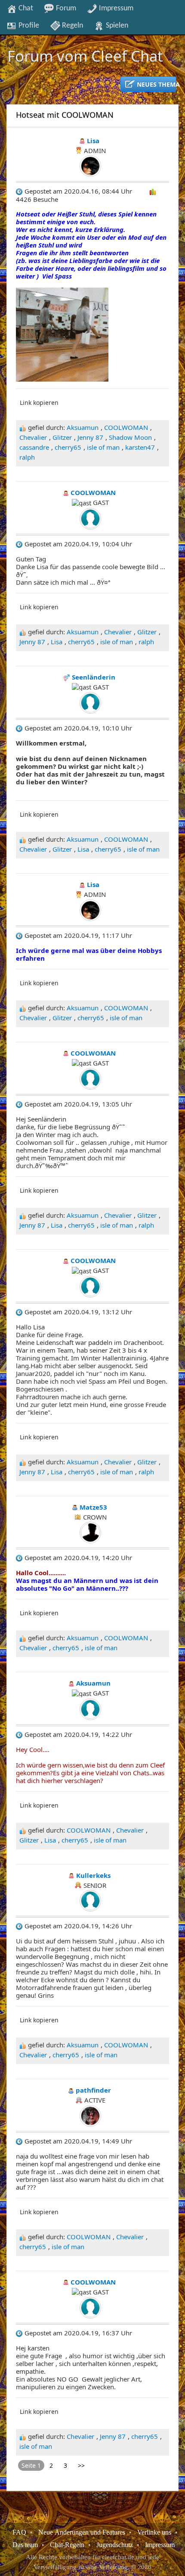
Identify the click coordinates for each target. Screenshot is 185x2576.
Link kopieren (39, 403)
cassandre (34, 447)
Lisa (57, 642)
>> (81, 2465)
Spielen (116, 25)
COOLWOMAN (126, 427)
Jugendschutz (115, 2545)
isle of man (103, 447)
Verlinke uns (154, 2532)
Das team (25, 2545)
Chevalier (33, 437)
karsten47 (140, 447)
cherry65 (68, 447)
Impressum (115, 8)
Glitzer (62, 437)
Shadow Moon (130, 437)
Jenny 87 (90, 437)
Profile (28, 25)
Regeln (72, 25)
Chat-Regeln (67, 2545)
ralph (27, 457)
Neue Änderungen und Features (82, 2532)
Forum (65, 8)
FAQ (19, 2532)
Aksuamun (83, 427)
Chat (25, 8)
